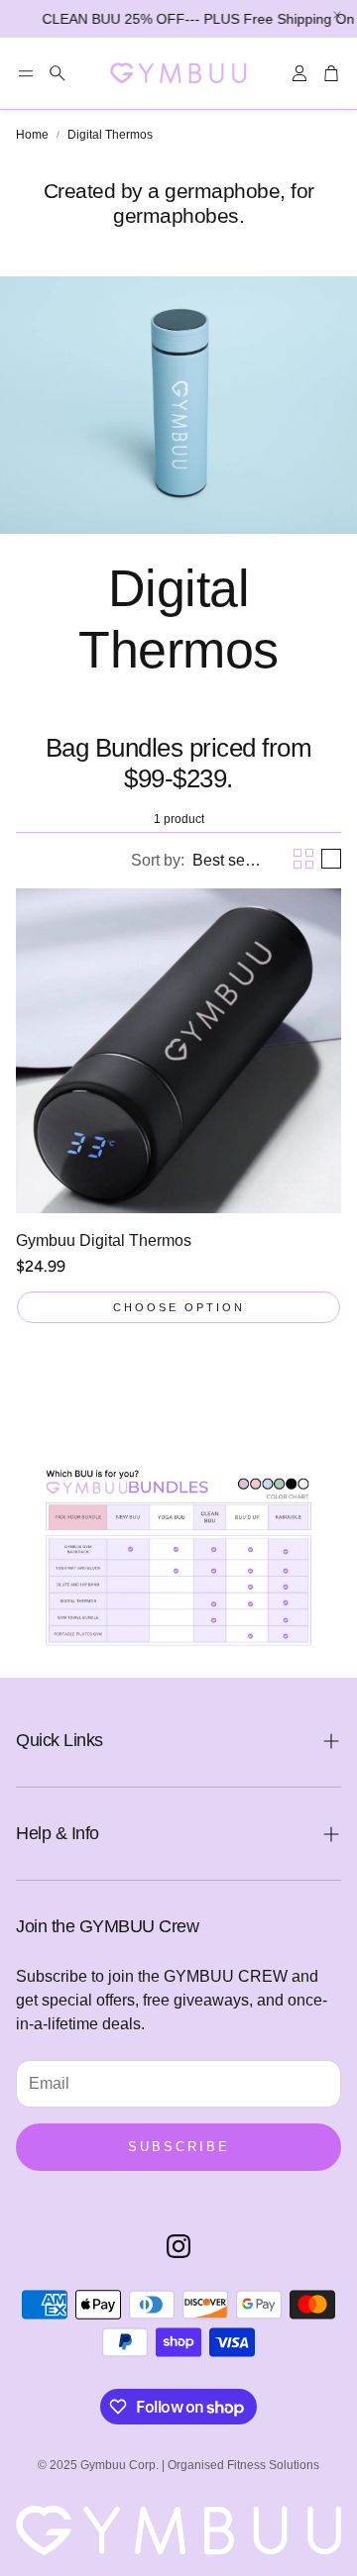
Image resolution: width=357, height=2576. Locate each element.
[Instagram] (178, 2246)
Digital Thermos (110, 135)
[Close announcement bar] (337, 15)
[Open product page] (178, 1051)
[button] (26, 73)
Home (32, 135)
